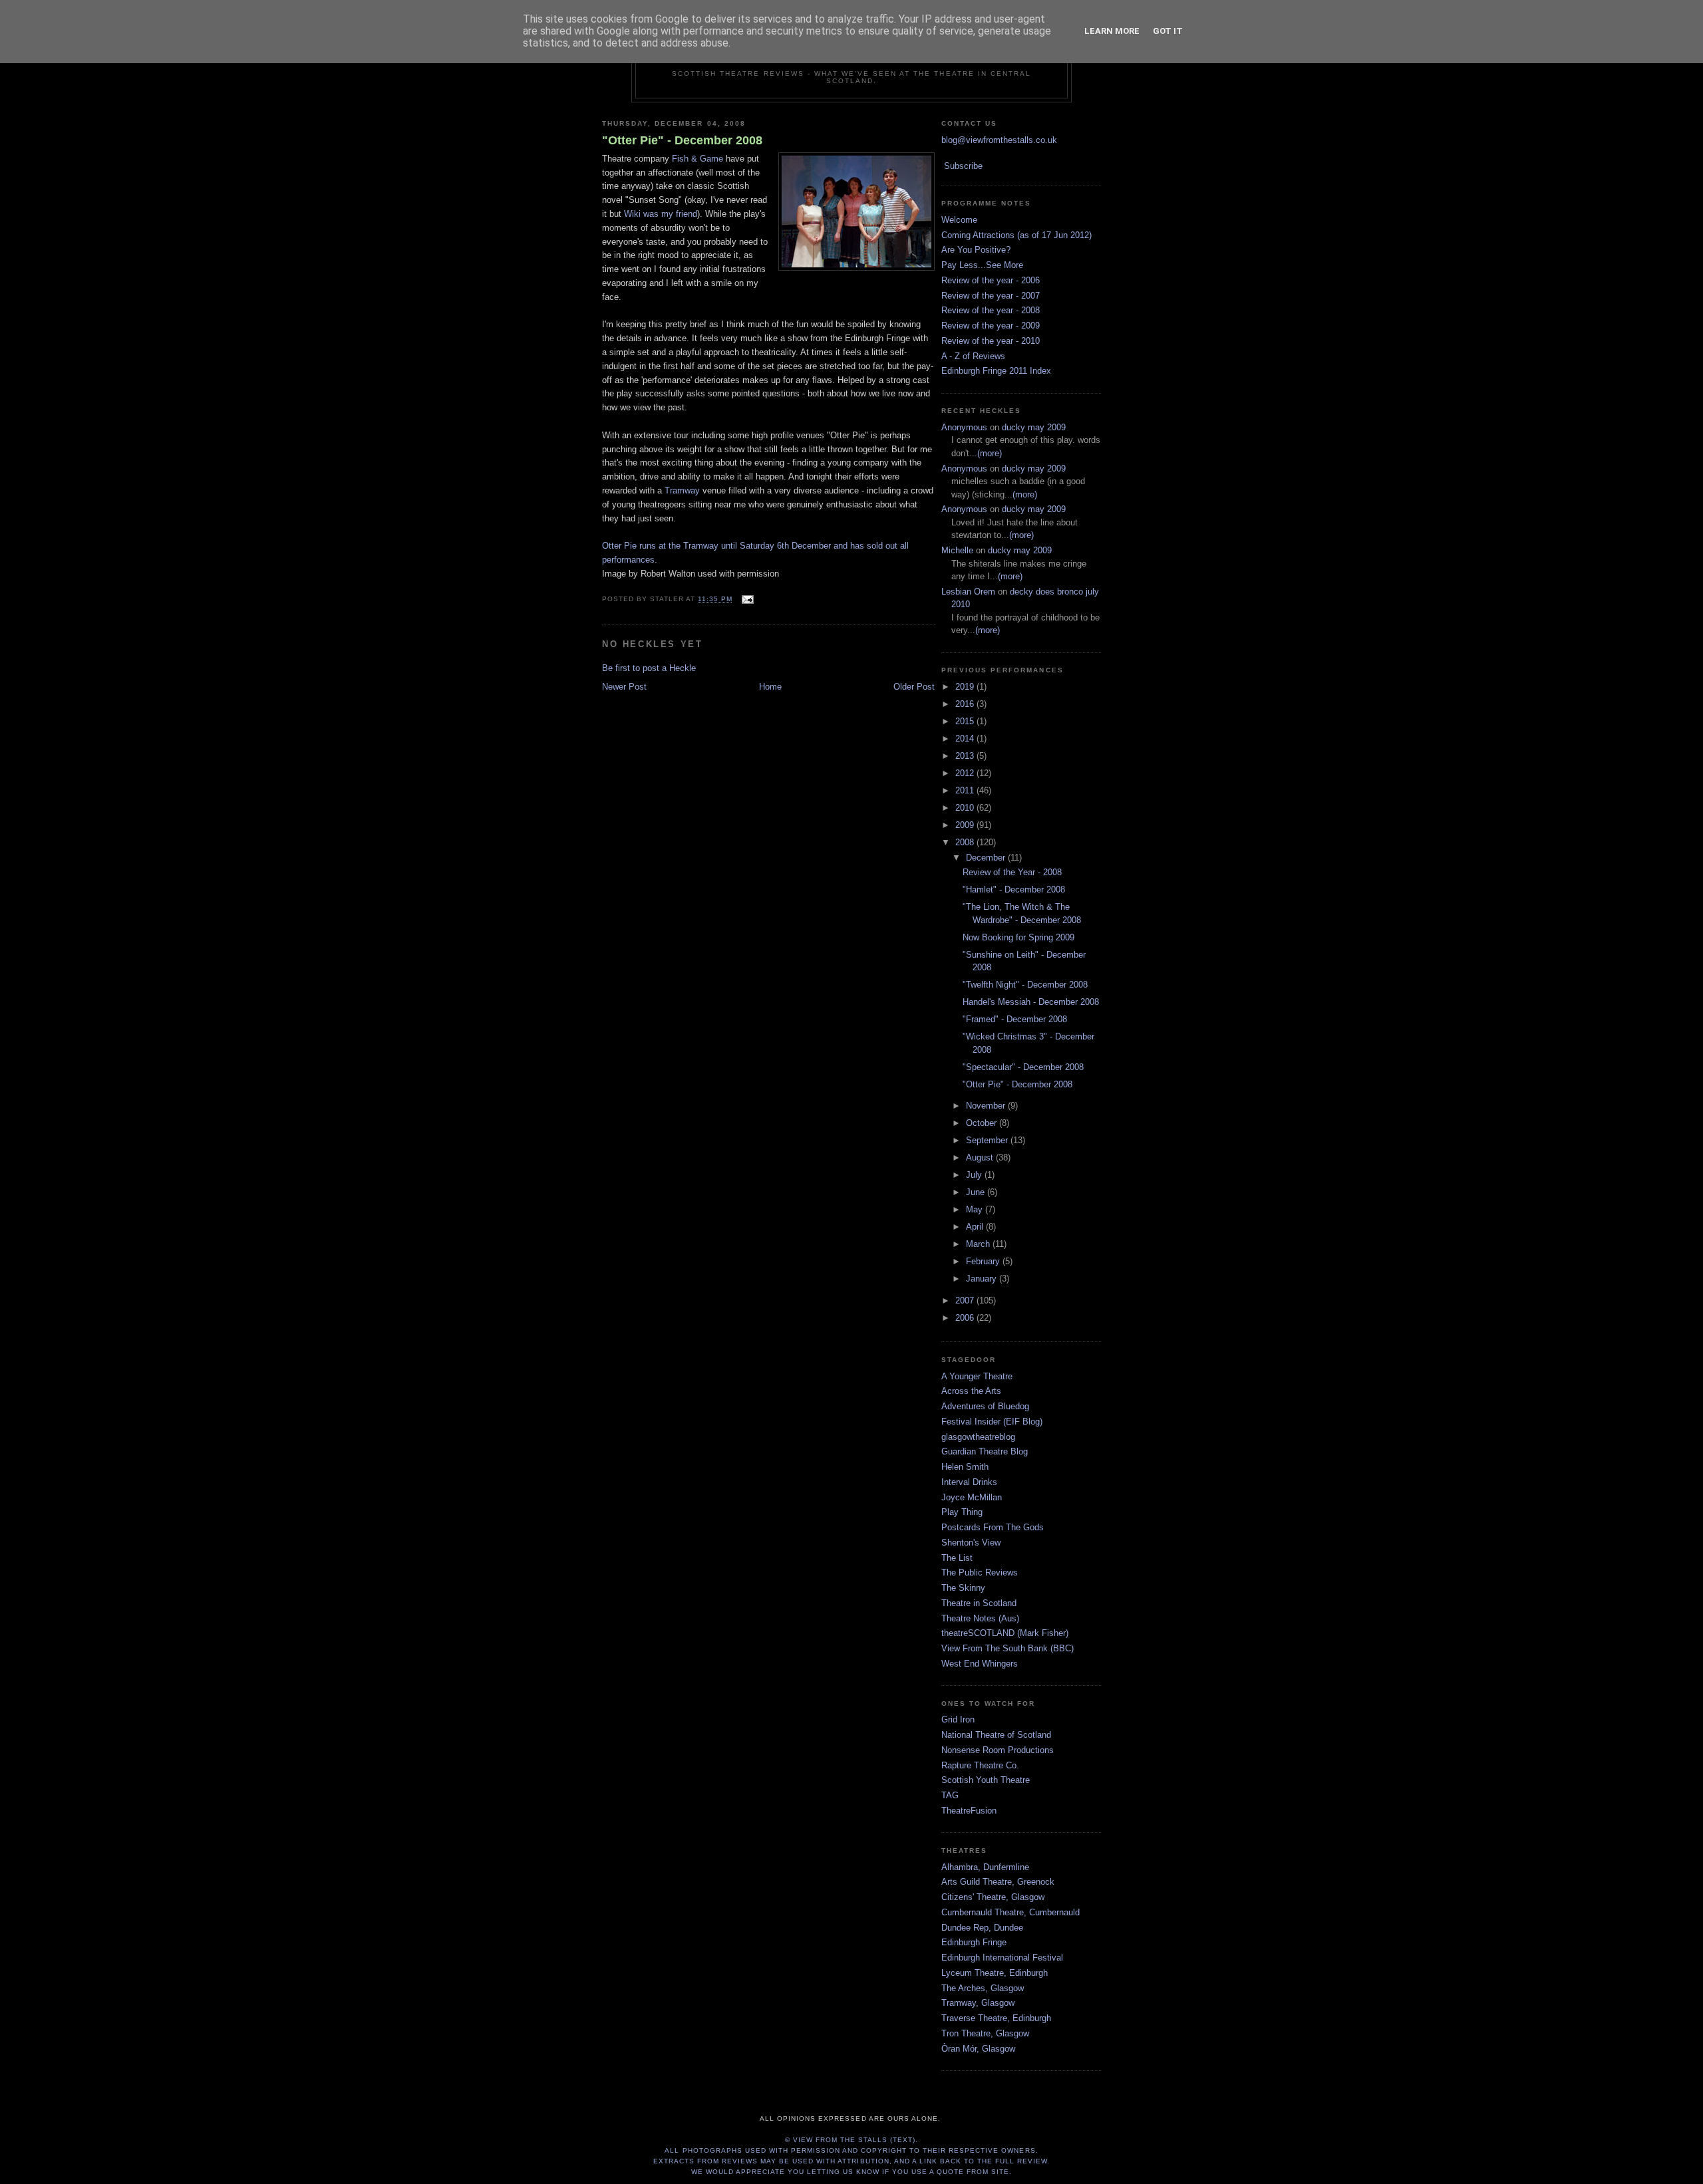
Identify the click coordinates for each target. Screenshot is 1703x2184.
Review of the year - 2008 (991, 310)
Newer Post (624, 687)
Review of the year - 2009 (991, 326)
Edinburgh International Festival (1002, 1958)
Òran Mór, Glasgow (978, 2049)
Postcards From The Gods (993, 1527)
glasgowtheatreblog (978, 1437)
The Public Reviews (980, 1572)
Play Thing (962, 1512)
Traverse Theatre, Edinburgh (996, 2018)
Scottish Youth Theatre (986, 1780)
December (987, 858)
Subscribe (963, 166)
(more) (990, 453)
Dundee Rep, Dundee (982, 1928)
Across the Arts (971, 1391)
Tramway (682, 490)
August (981, 1158)
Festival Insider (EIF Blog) (992, 1422)
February (984, 1261)
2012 (966, 773)
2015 (966, 721)
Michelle (957, 550)
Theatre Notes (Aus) (980, 1618)
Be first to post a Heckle (649, 668)
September (988, 1140)
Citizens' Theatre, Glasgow (993, 1897)
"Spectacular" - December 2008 (1023, 1067)
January (983, 1279)
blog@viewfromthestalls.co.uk (999, 140)
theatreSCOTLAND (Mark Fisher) (1005, 1633)
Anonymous (964, 427)
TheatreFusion (969, 1811)
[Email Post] (745, 599)
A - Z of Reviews (973, 356)
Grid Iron (958, 1719)
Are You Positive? (976, 250)
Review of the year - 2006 (991, 280)
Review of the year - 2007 (991, 296)
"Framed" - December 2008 (1015, 1019)
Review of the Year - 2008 (1012, 872)
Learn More (1112, 31)
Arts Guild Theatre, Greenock (998, 1882)
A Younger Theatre (977, 1376)
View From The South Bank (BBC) (1007, 1648)
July (975, 1175)
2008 (966, 842)
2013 (966, 756)
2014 (966, 739)
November (987, 1106)
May (976, 1209)
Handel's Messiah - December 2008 (1031, 1002)
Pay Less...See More (982, 265)
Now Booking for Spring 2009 (1018, 937)
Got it (1168, 31)
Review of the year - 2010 (991, 341)
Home (770, 687)
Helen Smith (965, 1467)
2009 (966, 825)
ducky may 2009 (1034, 427)
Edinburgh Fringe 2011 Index (996, 371)
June (977, 1192)
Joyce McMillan (972, 1497)
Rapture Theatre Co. (980, 1765)
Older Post (914, 687)
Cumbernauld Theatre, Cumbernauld (1010, 1912)
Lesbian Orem (968, 592)
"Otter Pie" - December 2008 (682, 140)
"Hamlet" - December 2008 (1014, 889)
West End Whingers (980, 1664)
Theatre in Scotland (979, 1603)
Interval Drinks (969, 1482)
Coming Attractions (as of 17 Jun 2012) (1016, 235)
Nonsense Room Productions (998, 1750)
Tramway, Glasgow (978, 2003)
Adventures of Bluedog (985, 1406)
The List (957, 1558)
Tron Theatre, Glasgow (985, 2033)
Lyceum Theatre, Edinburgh (995, 1973)
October (983, 1123)
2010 (966, 808)
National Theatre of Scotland (996, 1735)
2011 (966, 790)
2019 (966, 687)
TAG (950, 1795)
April (976, 1227)
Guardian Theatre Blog (985, 1451)
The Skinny (963, 1588)
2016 (966, 704)
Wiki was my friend (661, 214)
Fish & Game (697, 159)
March (979, 1244)
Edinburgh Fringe (974, 1942)
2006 (966, 1318)
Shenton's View (971, 1543)
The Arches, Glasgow (983, 1988)
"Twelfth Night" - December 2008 (1025, 985)
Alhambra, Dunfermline (985, 1867)
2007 (966, 1300)
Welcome (959, 220)
